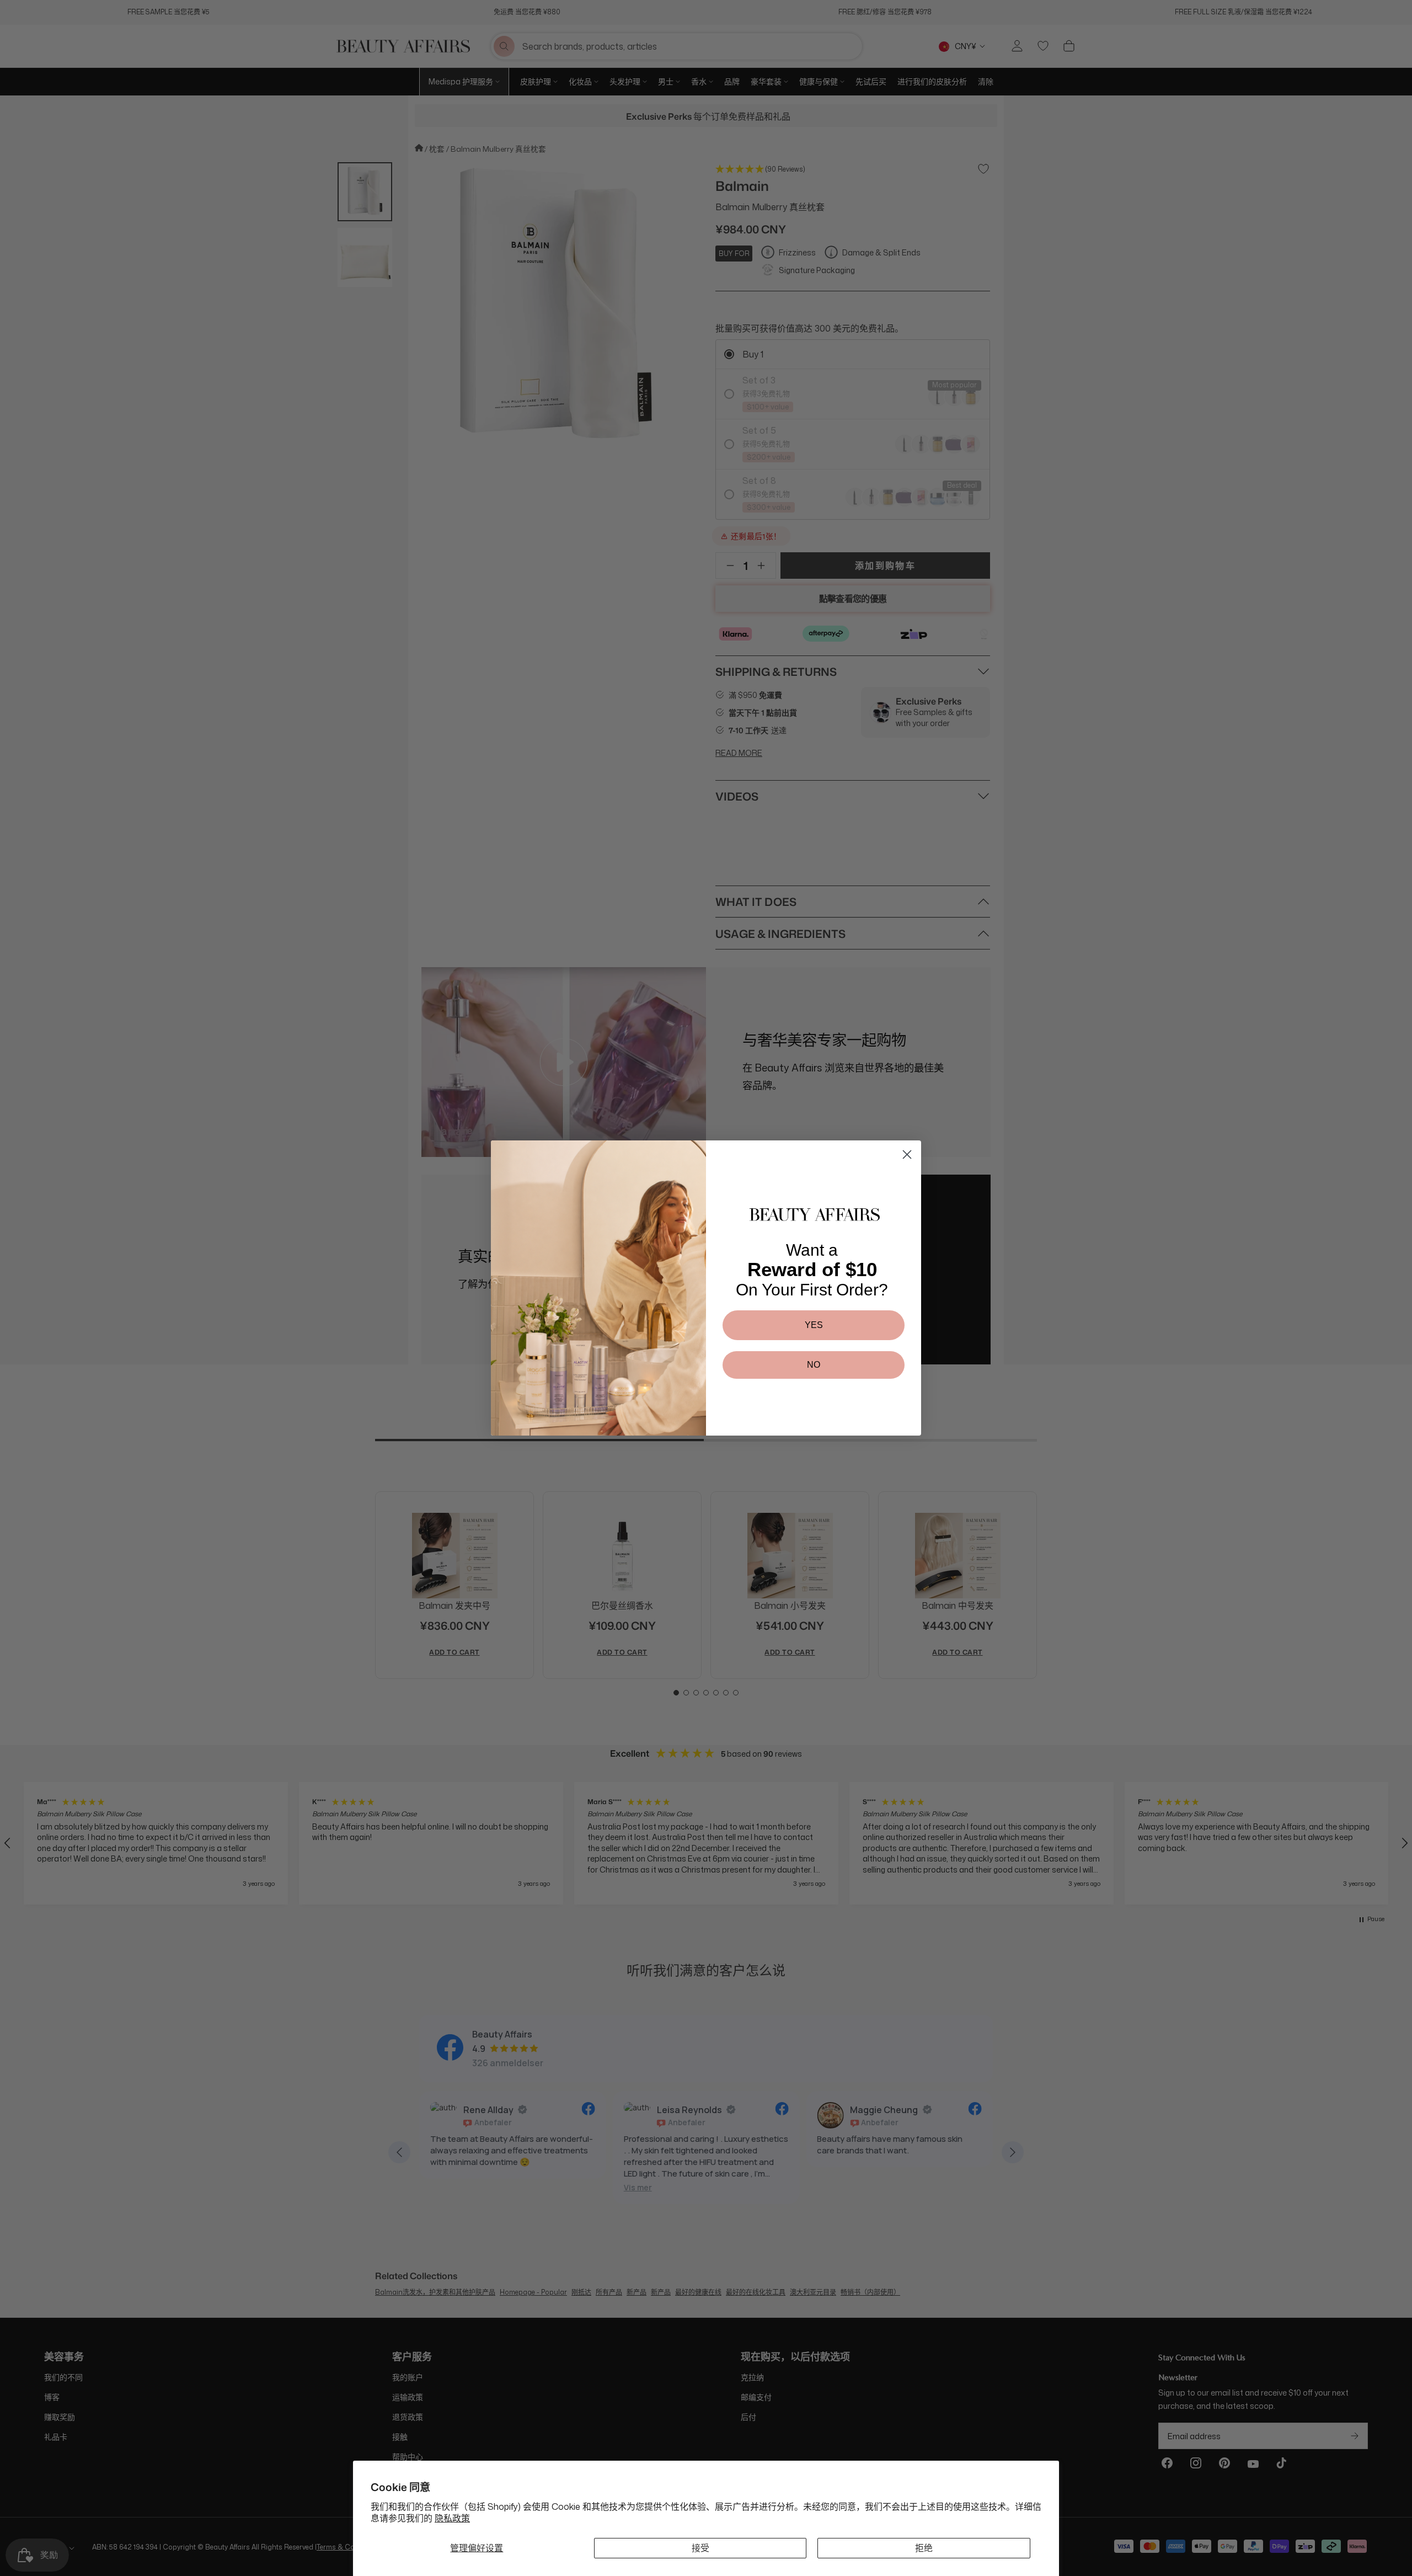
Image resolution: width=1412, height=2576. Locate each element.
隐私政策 (452, 2518)
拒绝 (924, 2548)
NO (814, 1365)
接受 (700, 2548)
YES (814, 1325)
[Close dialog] (907, 1154)
